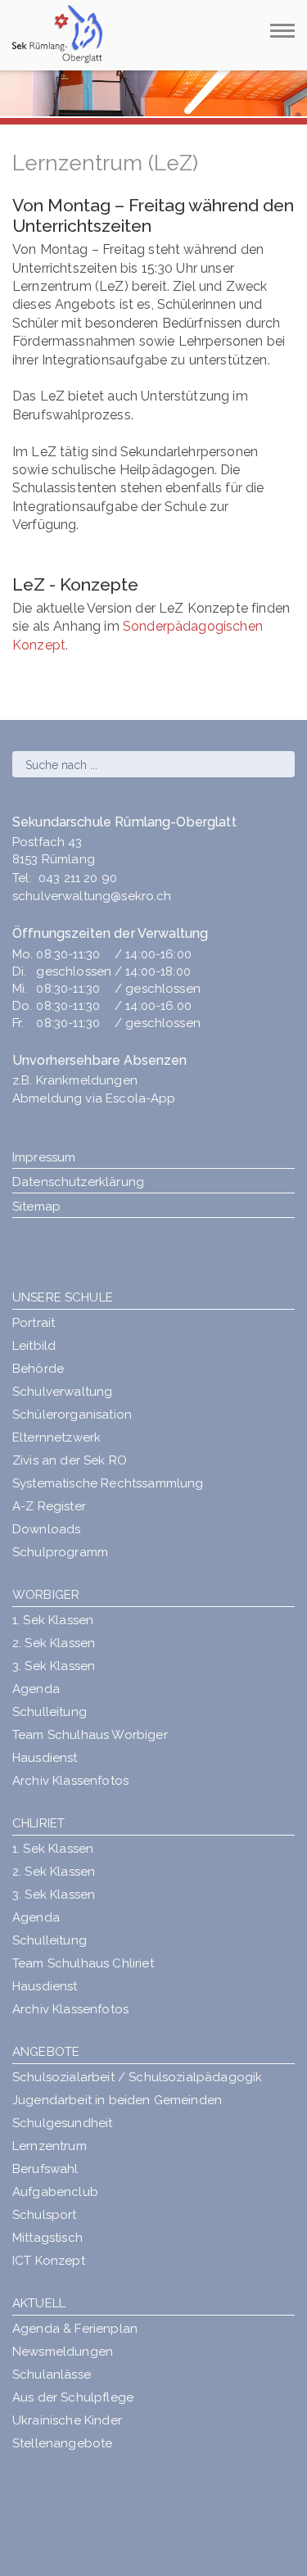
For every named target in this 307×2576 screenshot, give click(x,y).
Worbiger (46, 1595)
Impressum (44, 1157)
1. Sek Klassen (53, 1620)
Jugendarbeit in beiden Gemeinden (117, 2100)
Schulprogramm (60, 1552)
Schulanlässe (52, 2375)
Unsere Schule (63, 1297)
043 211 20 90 (78, 878)
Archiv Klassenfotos (70, 1781)
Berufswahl (45, 2169)
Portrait (34, 1323)
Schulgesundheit (62, 2123)
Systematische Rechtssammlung (108, 1483)
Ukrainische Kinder (67, 2420)
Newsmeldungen (63, 2352)
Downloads (46, 1529)
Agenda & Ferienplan (75, 2329)
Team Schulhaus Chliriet (83, 1963)
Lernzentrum (50, 2146)
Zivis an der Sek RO (70, 1460)
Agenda (36, 1689)
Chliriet (38, 1823)
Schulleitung (50, 1712)
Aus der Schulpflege (73, 2397)
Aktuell (39, 2303)
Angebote (46, 2052)
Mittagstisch (47, 2238)
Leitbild (34, 1346)
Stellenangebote (62, 2443)
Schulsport (45, 2215)
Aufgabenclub (55, 2192)
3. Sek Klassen (54, 1666)
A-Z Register (49, 1506)
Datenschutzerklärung (78, 1182)
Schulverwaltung (62, 1392)
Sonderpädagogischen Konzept (138, 635)
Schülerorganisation (72, 1415)
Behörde (38, 1369)
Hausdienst (45, 1758)
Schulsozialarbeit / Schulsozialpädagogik (137, 2077)
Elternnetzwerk (56, 1437)
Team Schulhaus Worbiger (90, 1735)
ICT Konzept (49, 2261)
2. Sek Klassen (54, 1643)
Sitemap (36, 1207)
